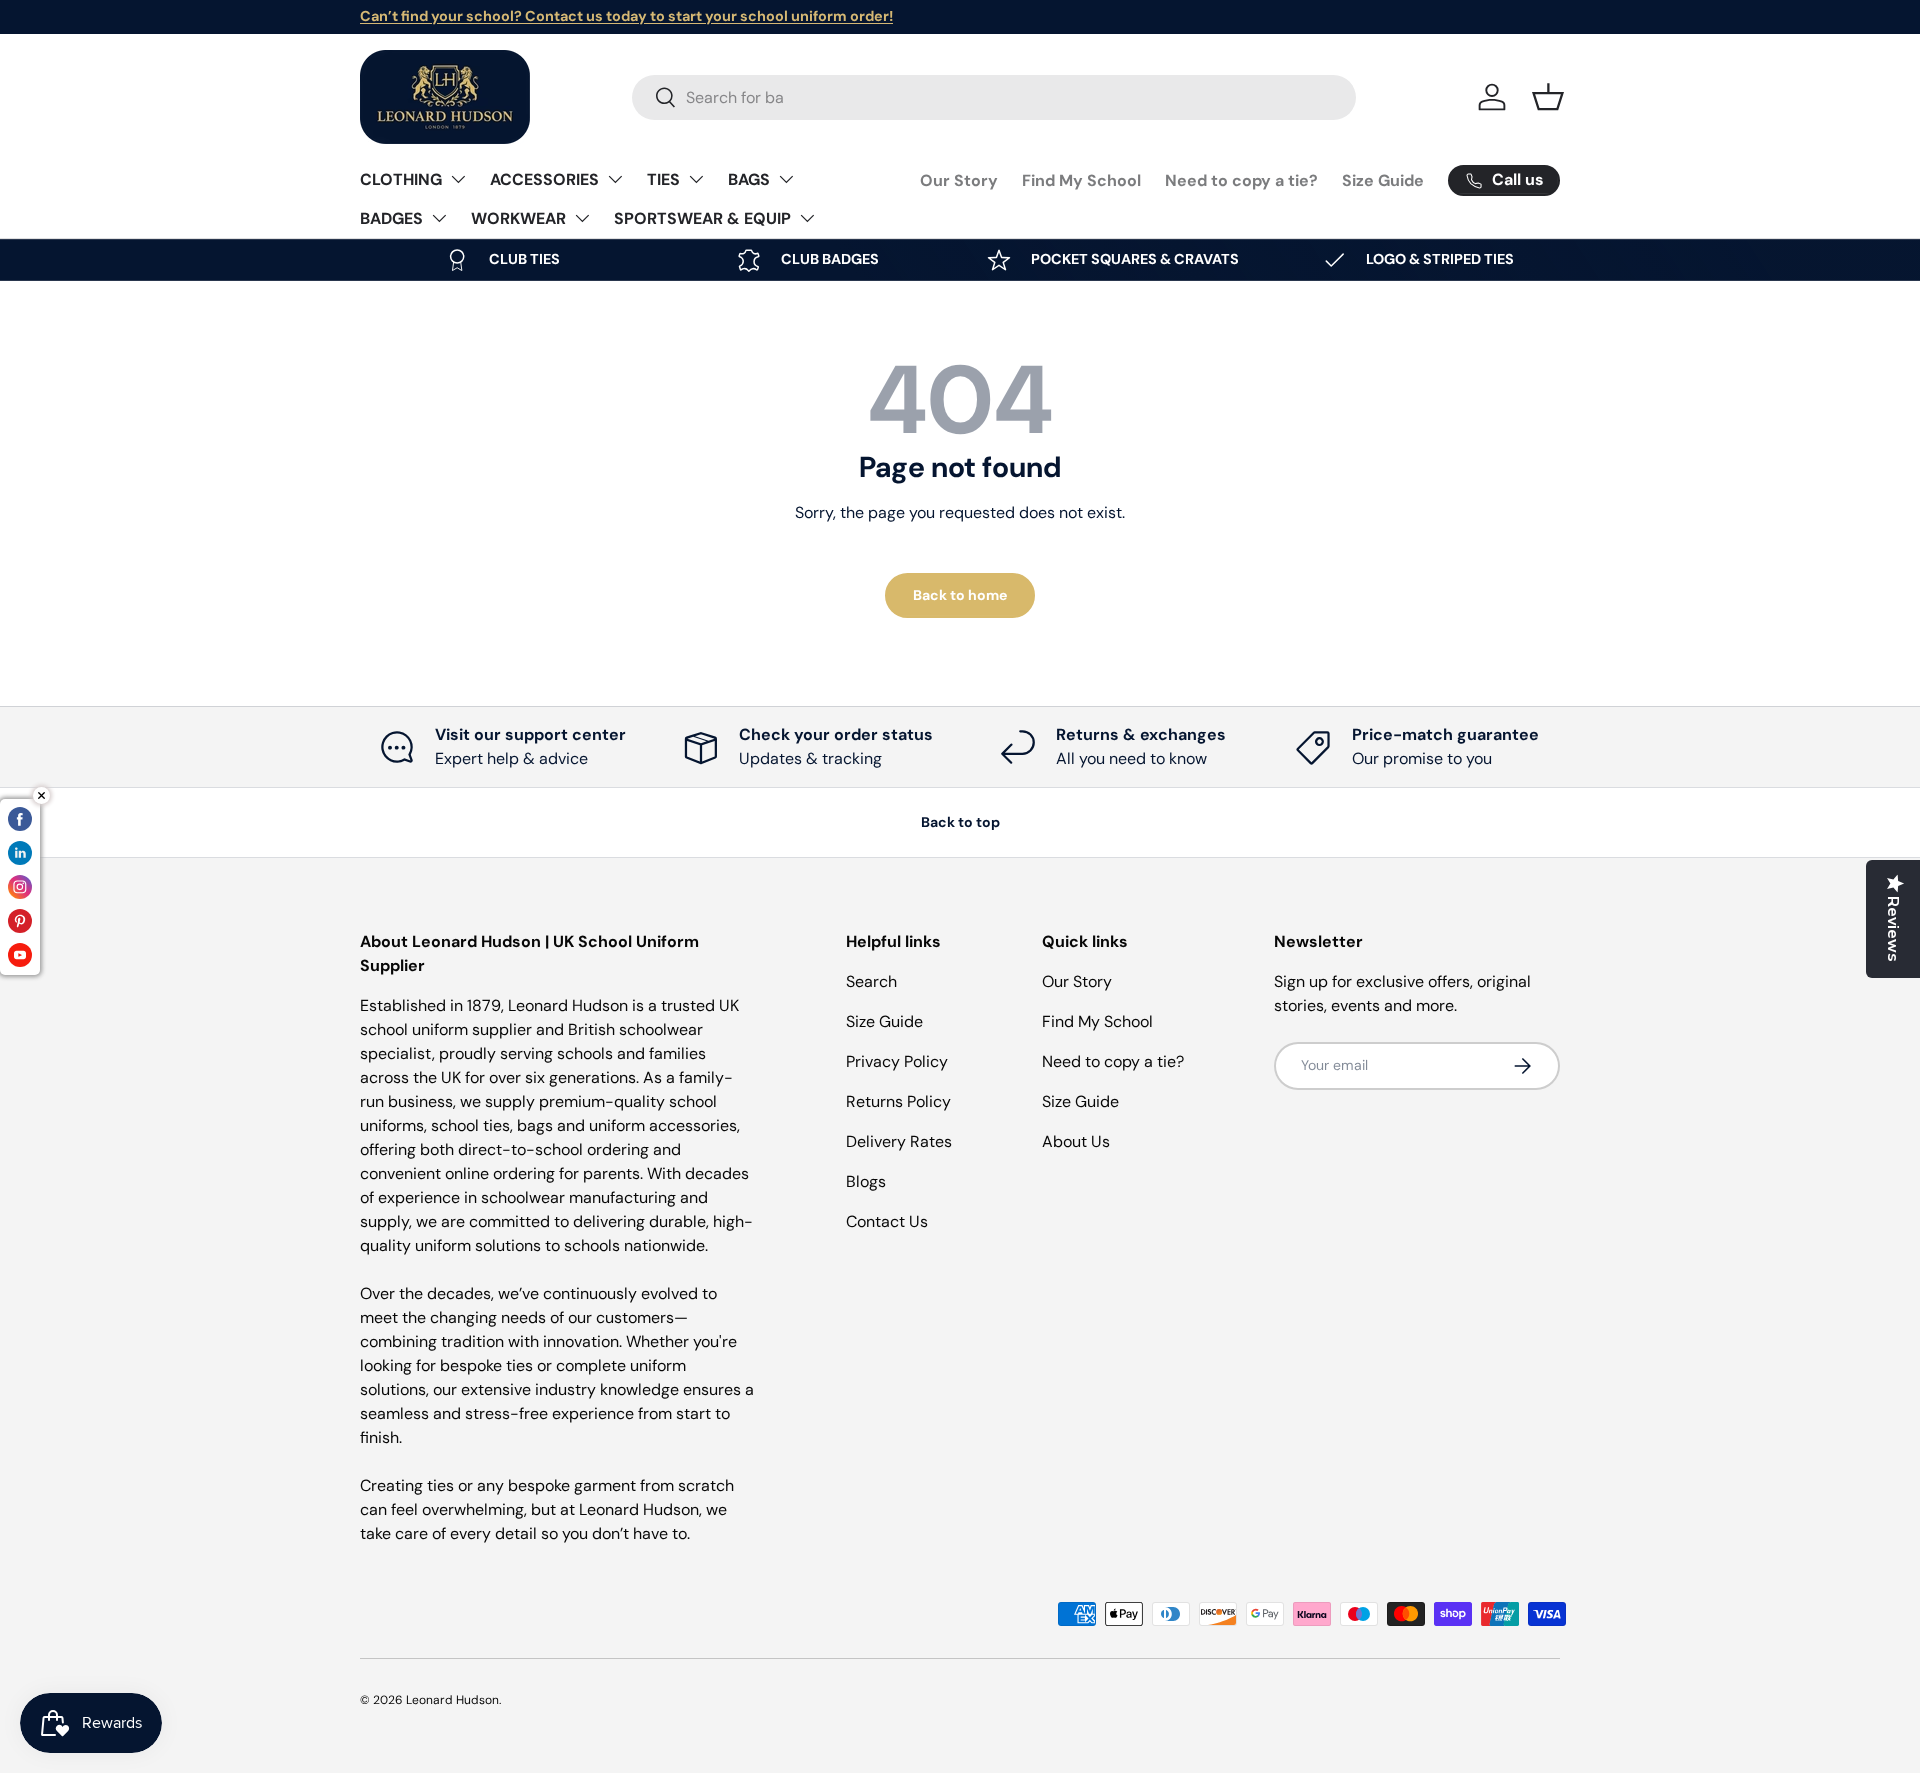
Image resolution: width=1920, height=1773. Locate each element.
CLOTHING (401, 179)
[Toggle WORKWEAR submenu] (582, 218)
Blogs (866, 1181)
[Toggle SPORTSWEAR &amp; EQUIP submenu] (807, 218)
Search (871, 981)
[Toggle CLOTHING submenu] (458, 179)
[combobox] (994, 97)
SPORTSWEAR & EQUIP (702, 218)
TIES (663, 179)
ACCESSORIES (544, 179)
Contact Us (887, 1221)
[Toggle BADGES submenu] (439, 218)
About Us (1076, 1141)
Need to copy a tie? (1241, 180)
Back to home (960, 595)
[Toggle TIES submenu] (696, 179)
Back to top (960, 822)
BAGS (749, 179)
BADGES (391, 218)
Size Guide (1383, 180)
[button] (1548, 97)
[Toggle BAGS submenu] (786, 179)
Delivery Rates (899, 1141)
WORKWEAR (518, 218)
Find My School (1081, 180)
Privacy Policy (897, 1061)
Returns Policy (898, 1101)
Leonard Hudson (452, 1700)
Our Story (959, 180)
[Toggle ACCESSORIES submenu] (615, 179)
